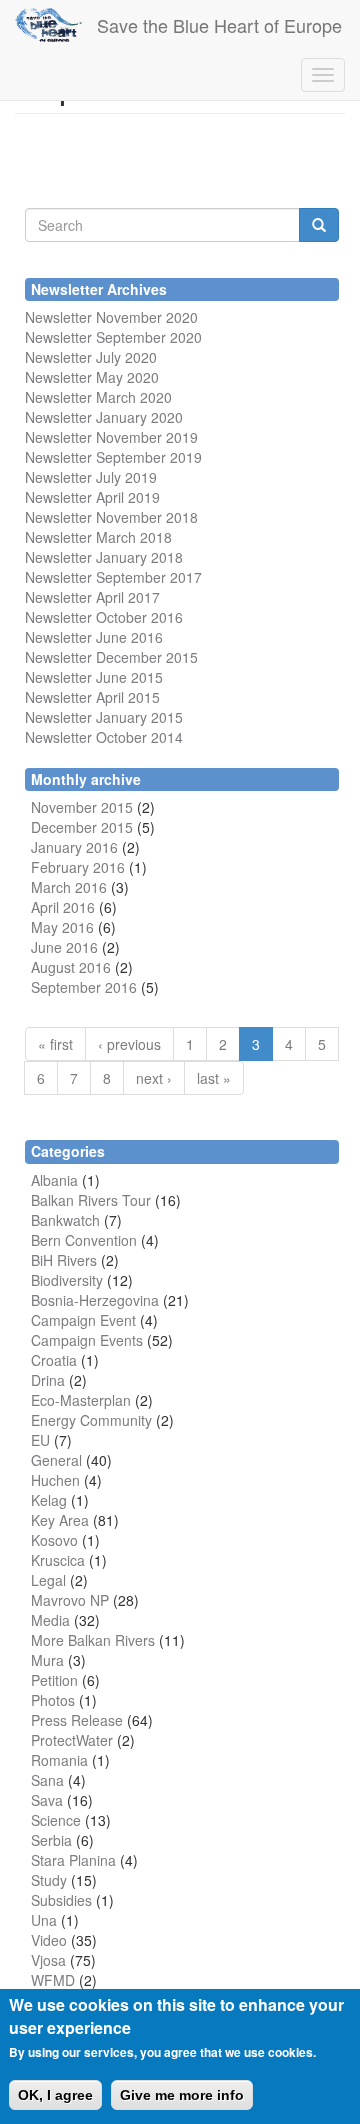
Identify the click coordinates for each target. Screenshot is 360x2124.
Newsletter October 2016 (104, 617)
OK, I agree (55, 2095)
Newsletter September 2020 (113, 337)
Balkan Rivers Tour (91, 1200)
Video (49, 1940)
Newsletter (58, 577)
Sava (47, 1800)
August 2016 (71, 967)
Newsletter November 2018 (111, 517)
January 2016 (74, 847)
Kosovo (54, 1540)
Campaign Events (87, 1340)
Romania (59, 1760)
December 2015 (82, 827)
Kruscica (58, 1560)
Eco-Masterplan (81, 1400)
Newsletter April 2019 (92, 497)
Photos (53, 1700)
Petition (54, 1680)
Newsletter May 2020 (92, 377)
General (56, 1460)
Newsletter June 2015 (94, 677)
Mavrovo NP (70, 1600)
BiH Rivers (64, 1260)
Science (56, 1820)
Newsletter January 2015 (104, 717)
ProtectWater (72, 1740)
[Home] (48, 25)
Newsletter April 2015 (92, 697)
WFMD (53, 1980)
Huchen (55, 1480)
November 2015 (82, 807)
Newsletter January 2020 (104, 417)
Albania (54, 1180)
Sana (47, 1780)
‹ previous (129, 1044)
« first (55, 1044)
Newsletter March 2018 (98, 537)
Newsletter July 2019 (91, 477)
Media (50, 1620)
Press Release (77, 1720)
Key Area (60, 1520)
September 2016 (84, 987)
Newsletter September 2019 (113, 457)
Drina (48, 1380)
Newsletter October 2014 (104, 737)
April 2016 (63, 907)
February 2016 (78, 867)
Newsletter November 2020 (111, 317)
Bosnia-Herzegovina (95, 1300)
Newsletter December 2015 (111, 657)
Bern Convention (84, 1240)
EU (40, 1440)
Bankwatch (65, 1220)
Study (49, 1880)
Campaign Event (83, 1320)
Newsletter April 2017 (92, 597)
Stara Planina (73, 1860)
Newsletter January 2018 (104, 557)
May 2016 (62, 927)
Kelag (49, 1500)
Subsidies (61, 1900)
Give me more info (182, 2095)
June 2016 (64, 947)
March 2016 (69, 887)
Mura (47, 1660)
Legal (48, 1580)
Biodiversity (67, 1280)
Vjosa (48, 1960)
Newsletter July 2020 (91, 357)
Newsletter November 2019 (111, 437)
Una (44, 1920)
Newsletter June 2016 (94, 637)
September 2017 (147, 577)
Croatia (54, 1360)
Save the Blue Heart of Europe (219, 25)
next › (154, 1078)
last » (214, 1078)
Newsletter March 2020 (98, 397)
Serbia (51, 1840)
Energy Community (91, 1420)
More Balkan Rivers (93, 1640)
